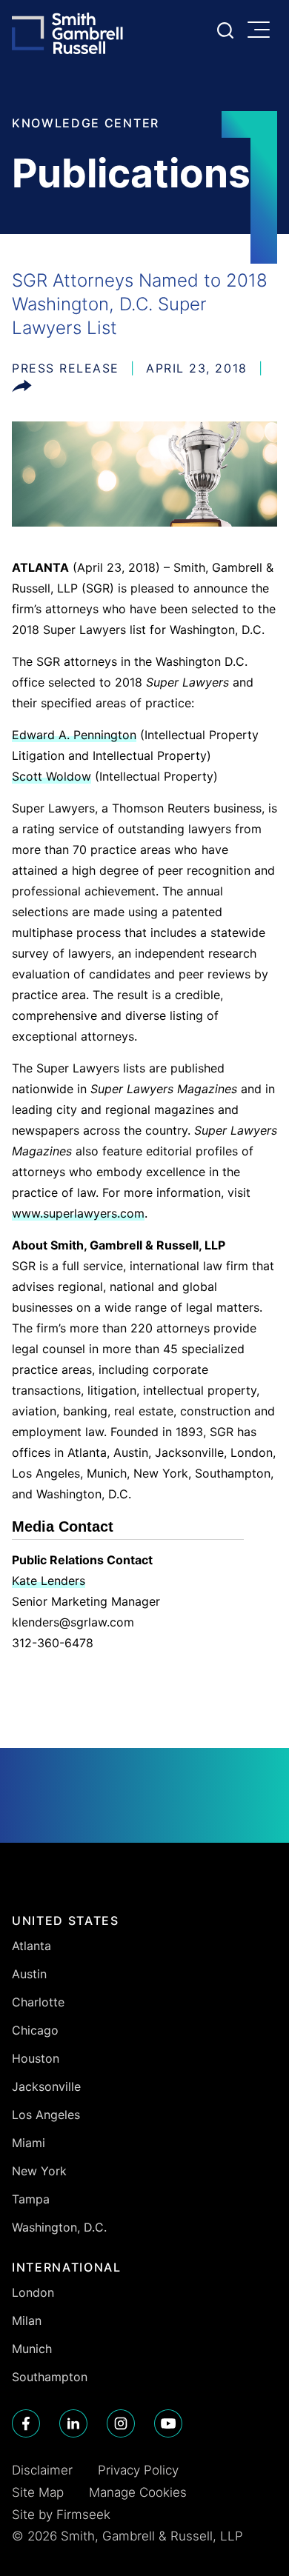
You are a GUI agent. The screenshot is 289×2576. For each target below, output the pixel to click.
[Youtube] (168, 2423)
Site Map (38, 2492)
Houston (36, 2058)
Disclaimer (42, 2470)
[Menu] (262, 31)
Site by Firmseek (61, 2515)
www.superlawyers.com (78, 1213)
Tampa (31, 2199)
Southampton (50, 2377)
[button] (22, 389)
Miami (29, 2143)
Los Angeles (46, 2115)
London (33, 2292)
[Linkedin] (73, 2423)
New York (39, 2171)
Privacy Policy (138, 2470)
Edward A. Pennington (74, 735)
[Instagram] (121, 2423)
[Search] (225, 30)
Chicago (35, 2030)
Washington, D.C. (59, 2227)
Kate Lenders (49, 1581)
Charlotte (38, 2002)
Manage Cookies (138, 2492)
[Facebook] (26, 2423)
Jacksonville (46, 2086)
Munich (32, 2349)
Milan (27, 2320)
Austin (29, 1974)
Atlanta (31, 1946)
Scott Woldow (52, 776)
